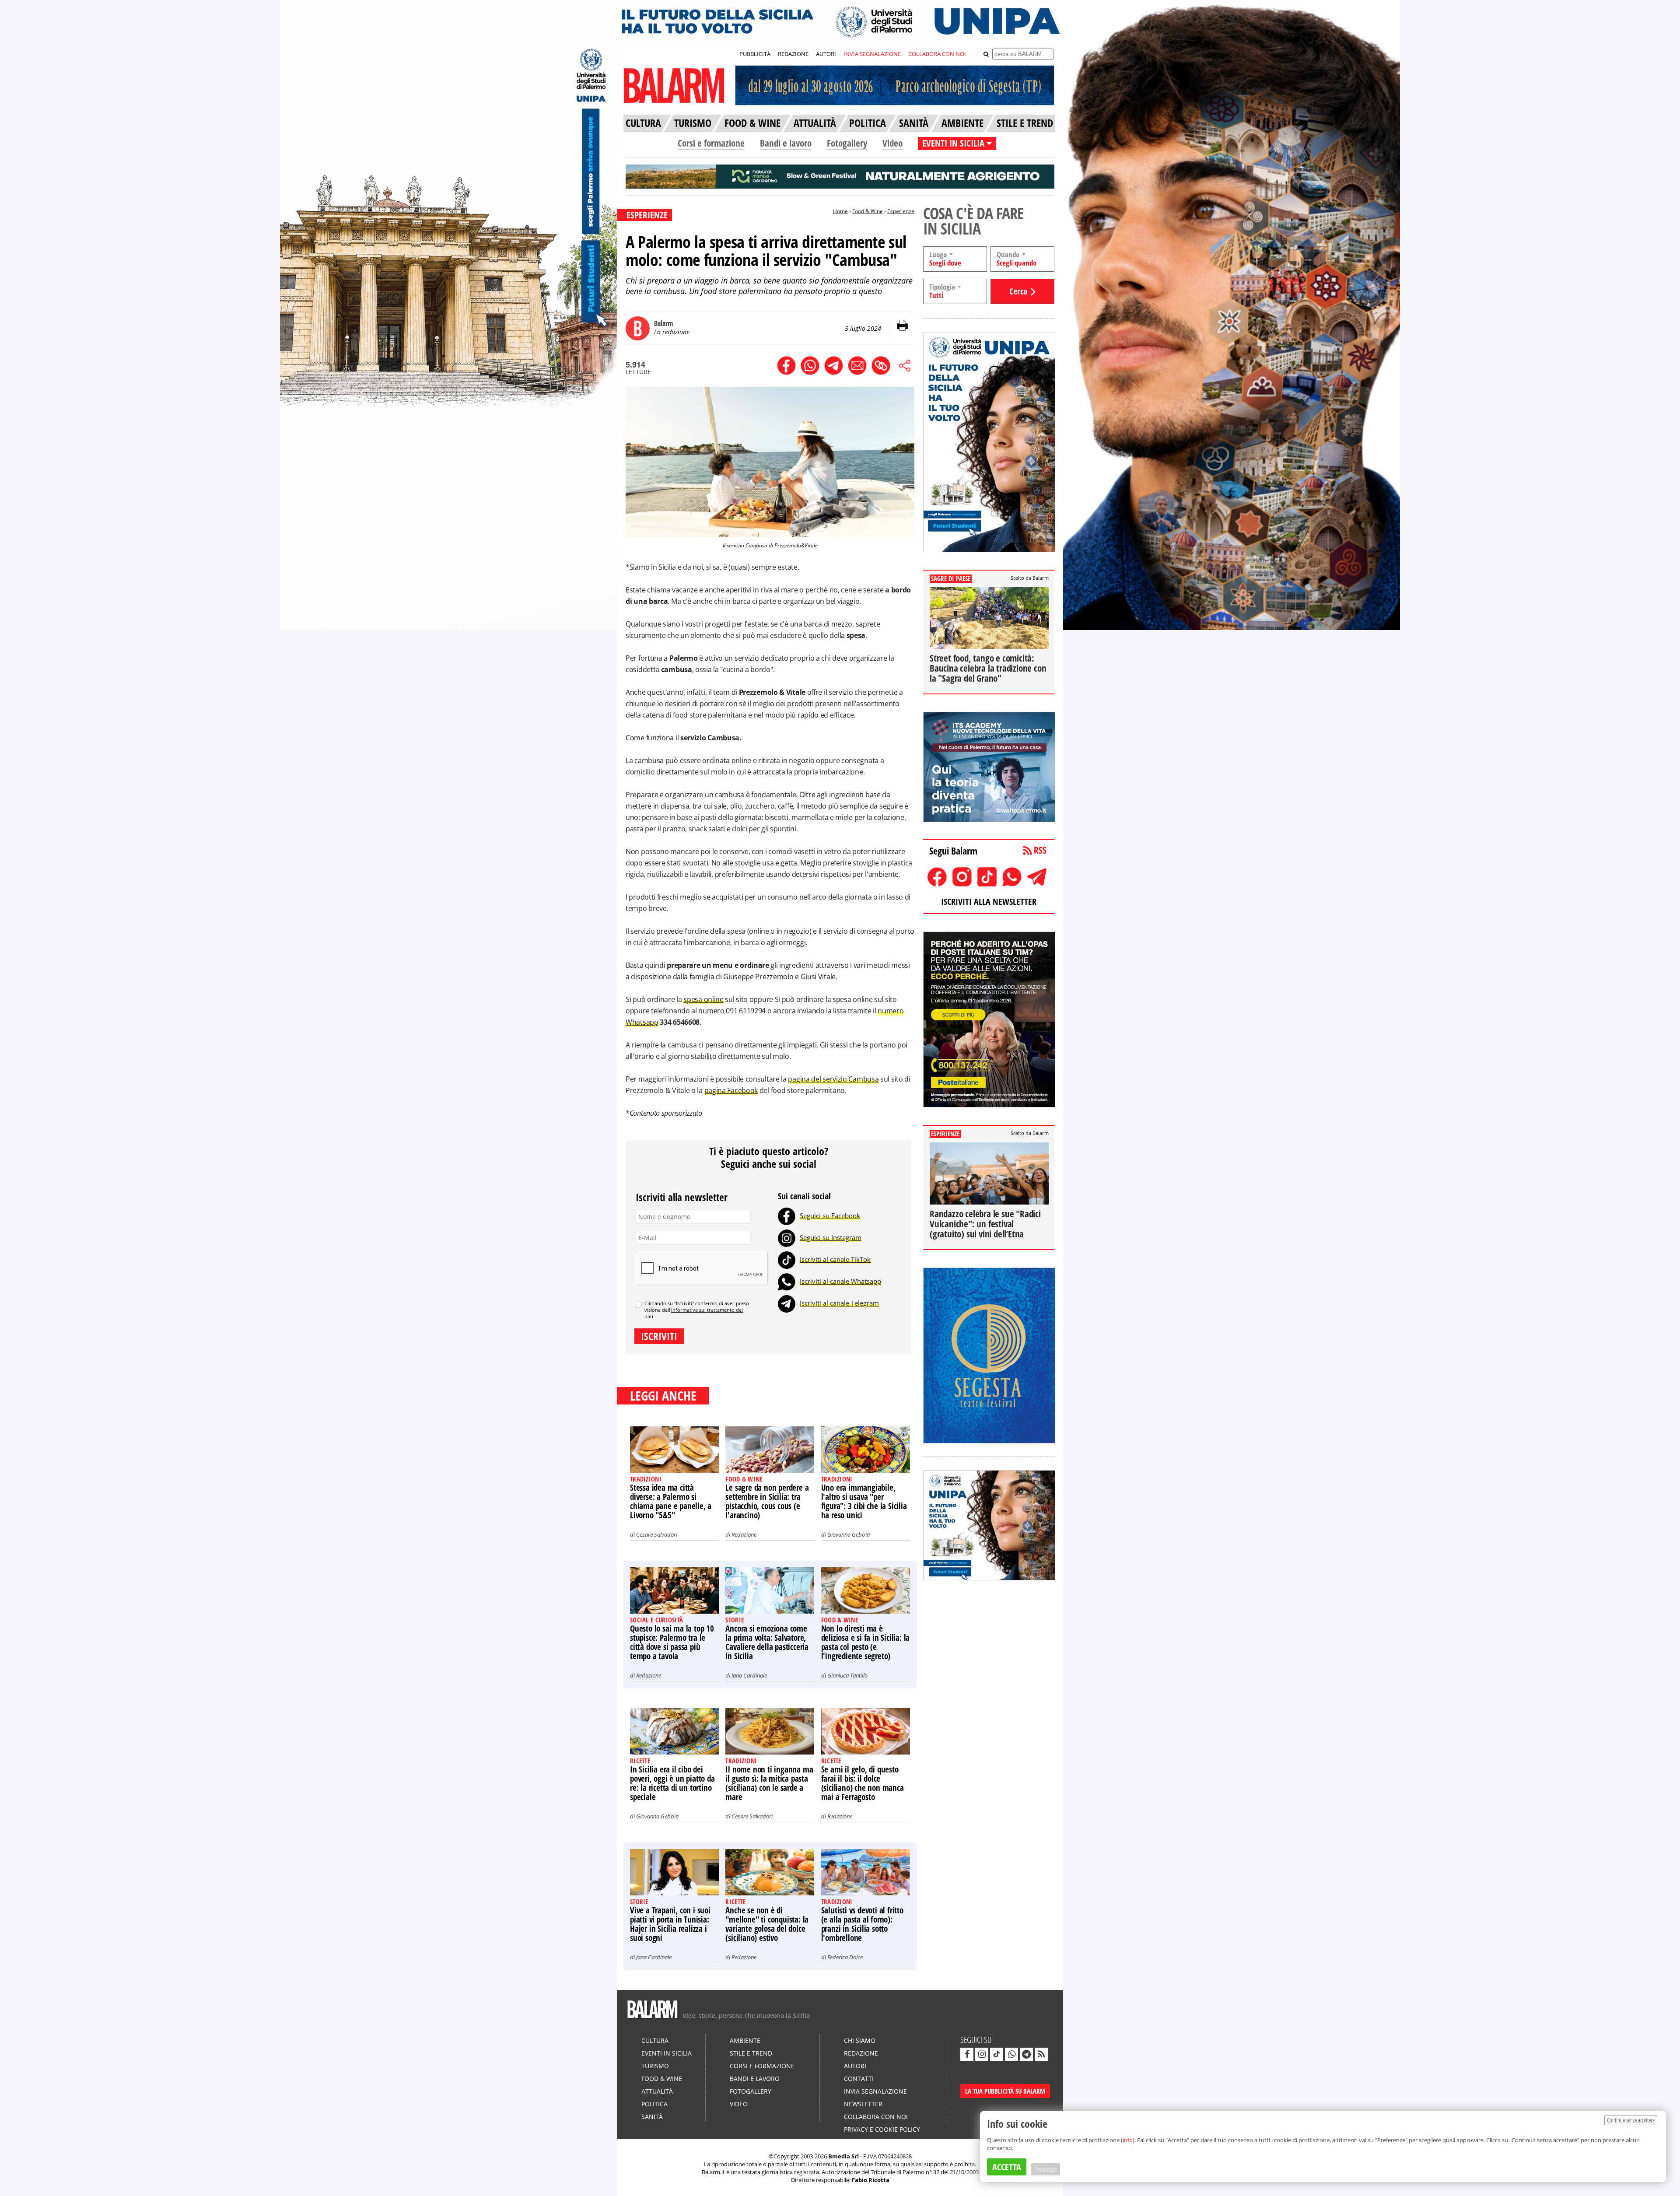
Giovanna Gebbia (849, 1534)
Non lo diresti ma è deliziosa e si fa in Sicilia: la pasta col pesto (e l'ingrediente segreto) (866, 1642)
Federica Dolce (845, 1957)
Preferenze (1045, 2169)
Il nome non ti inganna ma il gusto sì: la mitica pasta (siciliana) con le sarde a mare (769, 1783)
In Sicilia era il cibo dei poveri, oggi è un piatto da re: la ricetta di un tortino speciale (672, 1783)
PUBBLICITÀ (755, 54)
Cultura (655, 2040)
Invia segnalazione (875, 2091)
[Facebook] (787, 1215)
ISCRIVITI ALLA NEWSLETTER (989, 902)
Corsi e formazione (711, 143)
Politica (654, 2104)
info (1128, 2140)
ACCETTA (1007, 2167)
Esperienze (901, 211)
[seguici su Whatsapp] (1011, 2054)
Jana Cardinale (749, 1675)
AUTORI (826, 54)
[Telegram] (787, 1303)
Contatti (859, 2079)
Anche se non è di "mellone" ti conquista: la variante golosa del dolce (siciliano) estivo (767, 1924)
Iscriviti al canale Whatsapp (840, 1281)
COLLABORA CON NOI (937, 54)
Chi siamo (860, 2040)
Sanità (652, 2117)
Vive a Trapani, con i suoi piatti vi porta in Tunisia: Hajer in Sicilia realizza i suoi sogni (670, 1924)
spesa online (703, 999)
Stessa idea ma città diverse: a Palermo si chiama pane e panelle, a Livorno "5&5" (671, 1501)
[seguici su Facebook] (967, 2054)
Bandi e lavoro (786, 143)
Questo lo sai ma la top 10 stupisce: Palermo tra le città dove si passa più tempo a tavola (672, 1642)
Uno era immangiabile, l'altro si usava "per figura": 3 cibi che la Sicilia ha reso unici (864, 1501)
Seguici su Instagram (831, 1237)
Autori (855, 2066)
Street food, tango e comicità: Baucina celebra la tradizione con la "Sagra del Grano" (988, 668)
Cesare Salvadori (657, 1534)
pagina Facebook (731, 1090)
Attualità (657, 2091)
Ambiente (745, 2040)
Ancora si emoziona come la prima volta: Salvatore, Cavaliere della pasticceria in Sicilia (767, 1642)
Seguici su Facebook (830, 1215)
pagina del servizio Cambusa (833, 1079)
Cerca (1018, 291)
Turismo (655, 2066)
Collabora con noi (876, 2117)
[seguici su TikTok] (997, 2054)
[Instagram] (787, 1237)
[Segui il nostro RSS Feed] (1041, 2054)
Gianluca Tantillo (847, 1675)
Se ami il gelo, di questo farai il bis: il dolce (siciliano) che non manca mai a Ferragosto (863, 1783)
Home (840, 211)
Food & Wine (868, 211)
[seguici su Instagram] (982, 2054)
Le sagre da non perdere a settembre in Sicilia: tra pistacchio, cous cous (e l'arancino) (767, 1501)
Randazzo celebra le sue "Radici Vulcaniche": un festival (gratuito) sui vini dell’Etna (985, 1224)
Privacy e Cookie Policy (882, 2129)
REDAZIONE (793, 54)
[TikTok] (787, 1259)
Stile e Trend (751, 2053)
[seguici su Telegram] (1026, 2054)
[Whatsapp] (787, 1281)
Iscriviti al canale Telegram (839, 1303)
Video (892, 143)
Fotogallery (847, 143)
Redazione (744, 1534)
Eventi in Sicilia (667, 2053)
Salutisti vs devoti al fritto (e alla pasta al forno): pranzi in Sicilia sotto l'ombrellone (862, 1924)
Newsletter (863, 2104)
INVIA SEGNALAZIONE (872, 54)
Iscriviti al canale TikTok (835, 1259)
